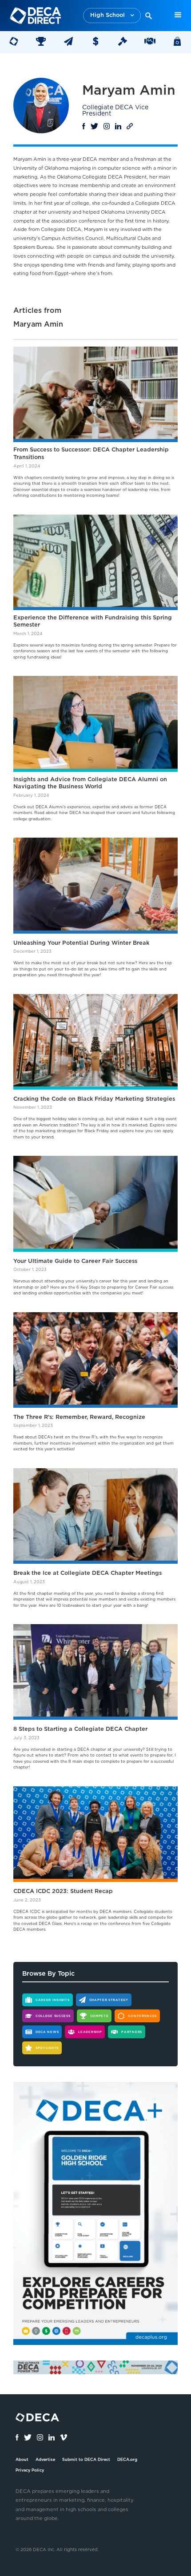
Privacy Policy (30, 2470)
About (22, 2460)
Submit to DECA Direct (86, 2460)
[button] (112, 16)
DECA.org (127, 2460)
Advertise (45, 2460)
